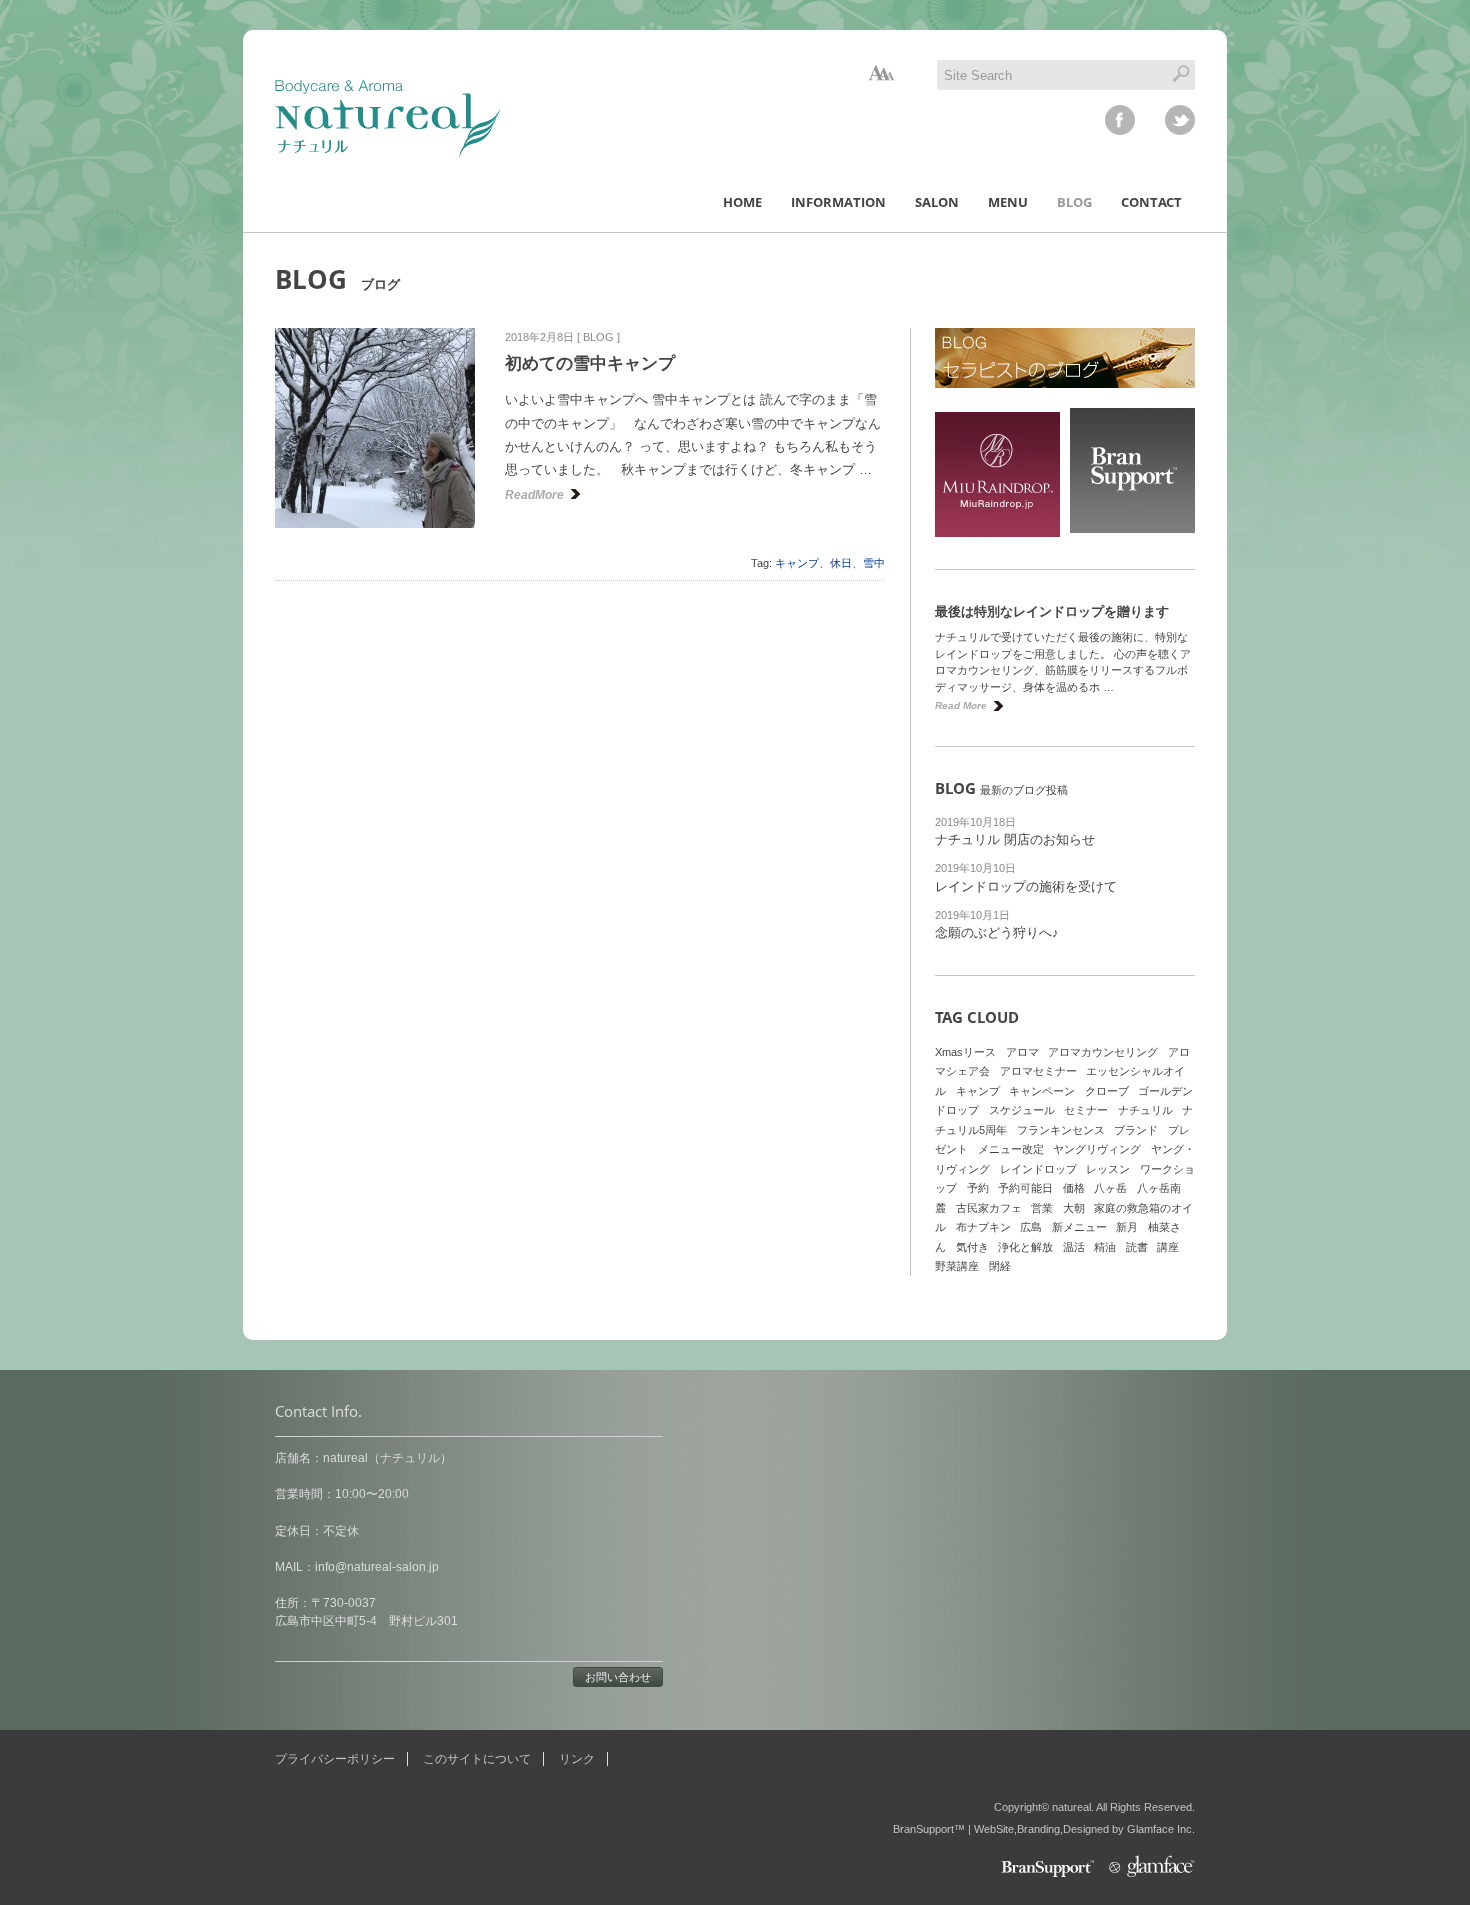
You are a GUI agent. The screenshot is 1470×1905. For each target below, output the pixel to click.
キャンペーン (1042, 1091)
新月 (1127, 1227)
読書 (1137, 1247)
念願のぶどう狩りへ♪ (997, 932)
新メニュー (1079, 1227)
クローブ (1107, 1091)
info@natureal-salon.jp (377, 1567)
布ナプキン (983, 1227)
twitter (1180, 120)
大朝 (1074, 1208)
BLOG (598, 337)
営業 (1042, 1208)
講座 (1168, 1247)
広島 (1031, 1227)
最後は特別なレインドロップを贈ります (1052, 611)
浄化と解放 (1025, 1247)
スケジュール (1022, 1110)
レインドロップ (1038, 1169)
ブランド (1136, 1130)
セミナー (1086, 1110)
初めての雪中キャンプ (590, 363)
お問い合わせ (618, 1677)
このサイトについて (477, 1759)
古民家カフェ (989, 1208)
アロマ (1022, 1052)
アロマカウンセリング (1103, 1052)
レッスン (1108, 1169)
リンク (577, 1759)
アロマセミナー (1038, 1071)
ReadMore (534, 495)
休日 (841, 563)
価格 (1074, 1188)
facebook (1120, 120)
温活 (1074, 1247)
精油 (1105, 1247)
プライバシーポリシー (335, 1759)
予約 (978, 1188)
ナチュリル (1145, 1110)
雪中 (874, 563)
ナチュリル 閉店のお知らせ (1015, 839)
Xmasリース (965, 1052)
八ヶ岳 (1110, 1188)
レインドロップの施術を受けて (1026, 886)
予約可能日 (1025, 1188)
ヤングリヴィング (1097, 1149)
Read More (961, 705)
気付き (972, 1247)
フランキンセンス (1061, 1130)
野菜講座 (957, 1266)
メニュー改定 (1011, 1149)
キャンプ (797, 563)
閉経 (1000, 1266)
